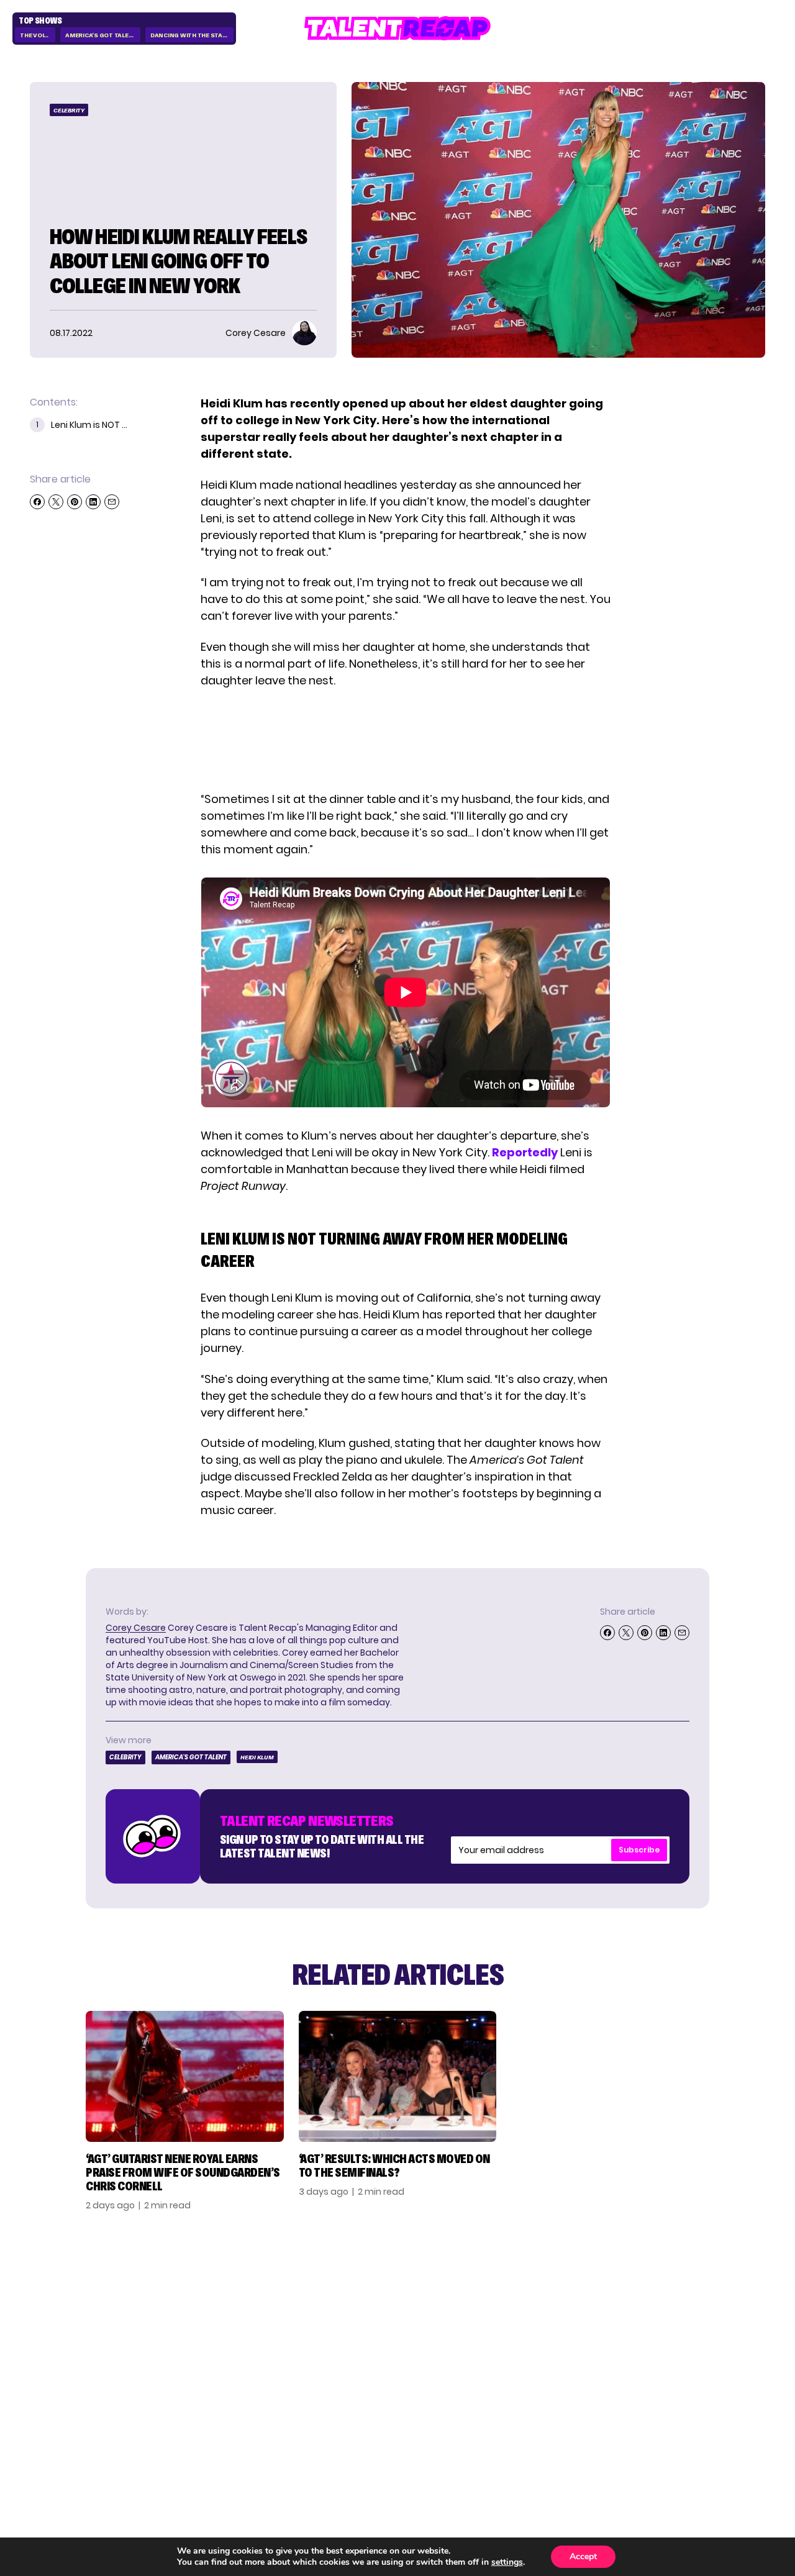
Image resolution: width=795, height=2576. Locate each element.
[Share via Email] (112, 502)
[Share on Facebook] (37, 502)
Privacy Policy (693, 2332)
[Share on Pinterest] (75, 502)
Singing (557, 2312)
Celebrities (568, 2352)
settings (507, 2562)
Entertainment (579, 2332)
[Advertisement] (405, 740)
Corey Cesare (136, 1628)
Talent (555, 2292)
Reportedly (525, 1152)
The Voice (36, 35)
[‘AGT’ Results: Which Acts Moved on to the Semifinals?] (398, 2076)
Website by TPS (733, 2439)
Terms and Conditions (685, 2358)
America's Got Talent (101, 35)
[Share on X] (56, 502)
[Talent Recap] (397, 28)
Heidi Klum (257, 1757)
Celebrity (69, 110)
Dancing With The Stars (191, 35)
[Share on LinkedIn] (93, 502)
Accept (583, 2556)
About (670, 2292)
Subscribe (639, 1850)
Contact (678, 2312)
